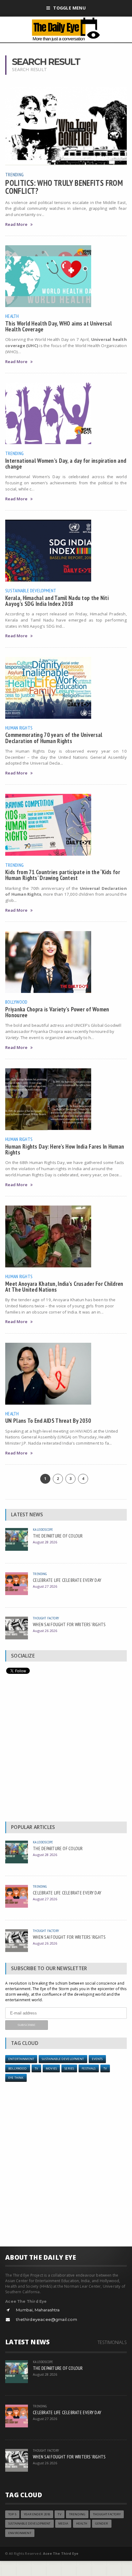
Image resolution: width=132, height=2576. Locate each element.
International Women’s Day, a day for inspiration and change (66, 463)
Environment (20, 2533)
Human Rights (19, 728)
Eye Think (16, 2078)
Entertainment (21, 2059)
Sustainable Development (31, 590)
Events (97, 2059)
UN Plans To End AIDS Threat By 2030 (48, 1420)
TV (36, 2068)
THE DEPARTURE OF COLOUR (58, 1536)
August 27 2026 (45, 1586)
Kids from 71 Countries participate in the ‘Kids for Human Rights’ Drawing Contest (63, 875)
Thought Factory (46, 1618)
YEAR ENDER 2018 (37, 2514)
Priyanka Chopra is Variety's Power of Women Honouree (57, 1012)
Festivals (89, 2068)
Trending (14, 174)
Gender (102, 2524)
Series (69, 2068)
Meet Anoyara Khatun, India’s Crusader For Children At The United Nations (64, 1286)
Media (63, 2524)
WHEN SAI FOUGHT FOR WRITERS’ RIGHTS (69, 1624)
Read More (16, 224)
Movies (51, 2068)
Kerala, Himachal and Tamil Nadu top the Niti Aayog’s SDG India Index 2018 (57, 601)
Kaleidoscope (43, 1529)
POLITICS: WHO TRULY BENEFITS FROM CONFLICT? (64, 187)
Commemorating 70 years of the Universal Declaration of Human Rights (54, 738)
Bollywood (16, 1002)
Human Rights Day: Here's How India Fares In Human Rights (65, 1149)
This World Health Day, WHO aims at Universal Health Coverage (58, 326)
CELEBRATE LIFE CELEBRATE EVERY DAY (67, 1580)
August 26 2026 (45, 1631)
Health (12, 316)
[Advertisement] (66, 1749)
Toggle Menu (69, 8)
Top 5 (12, 2514)
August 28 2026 (45, 1542)
